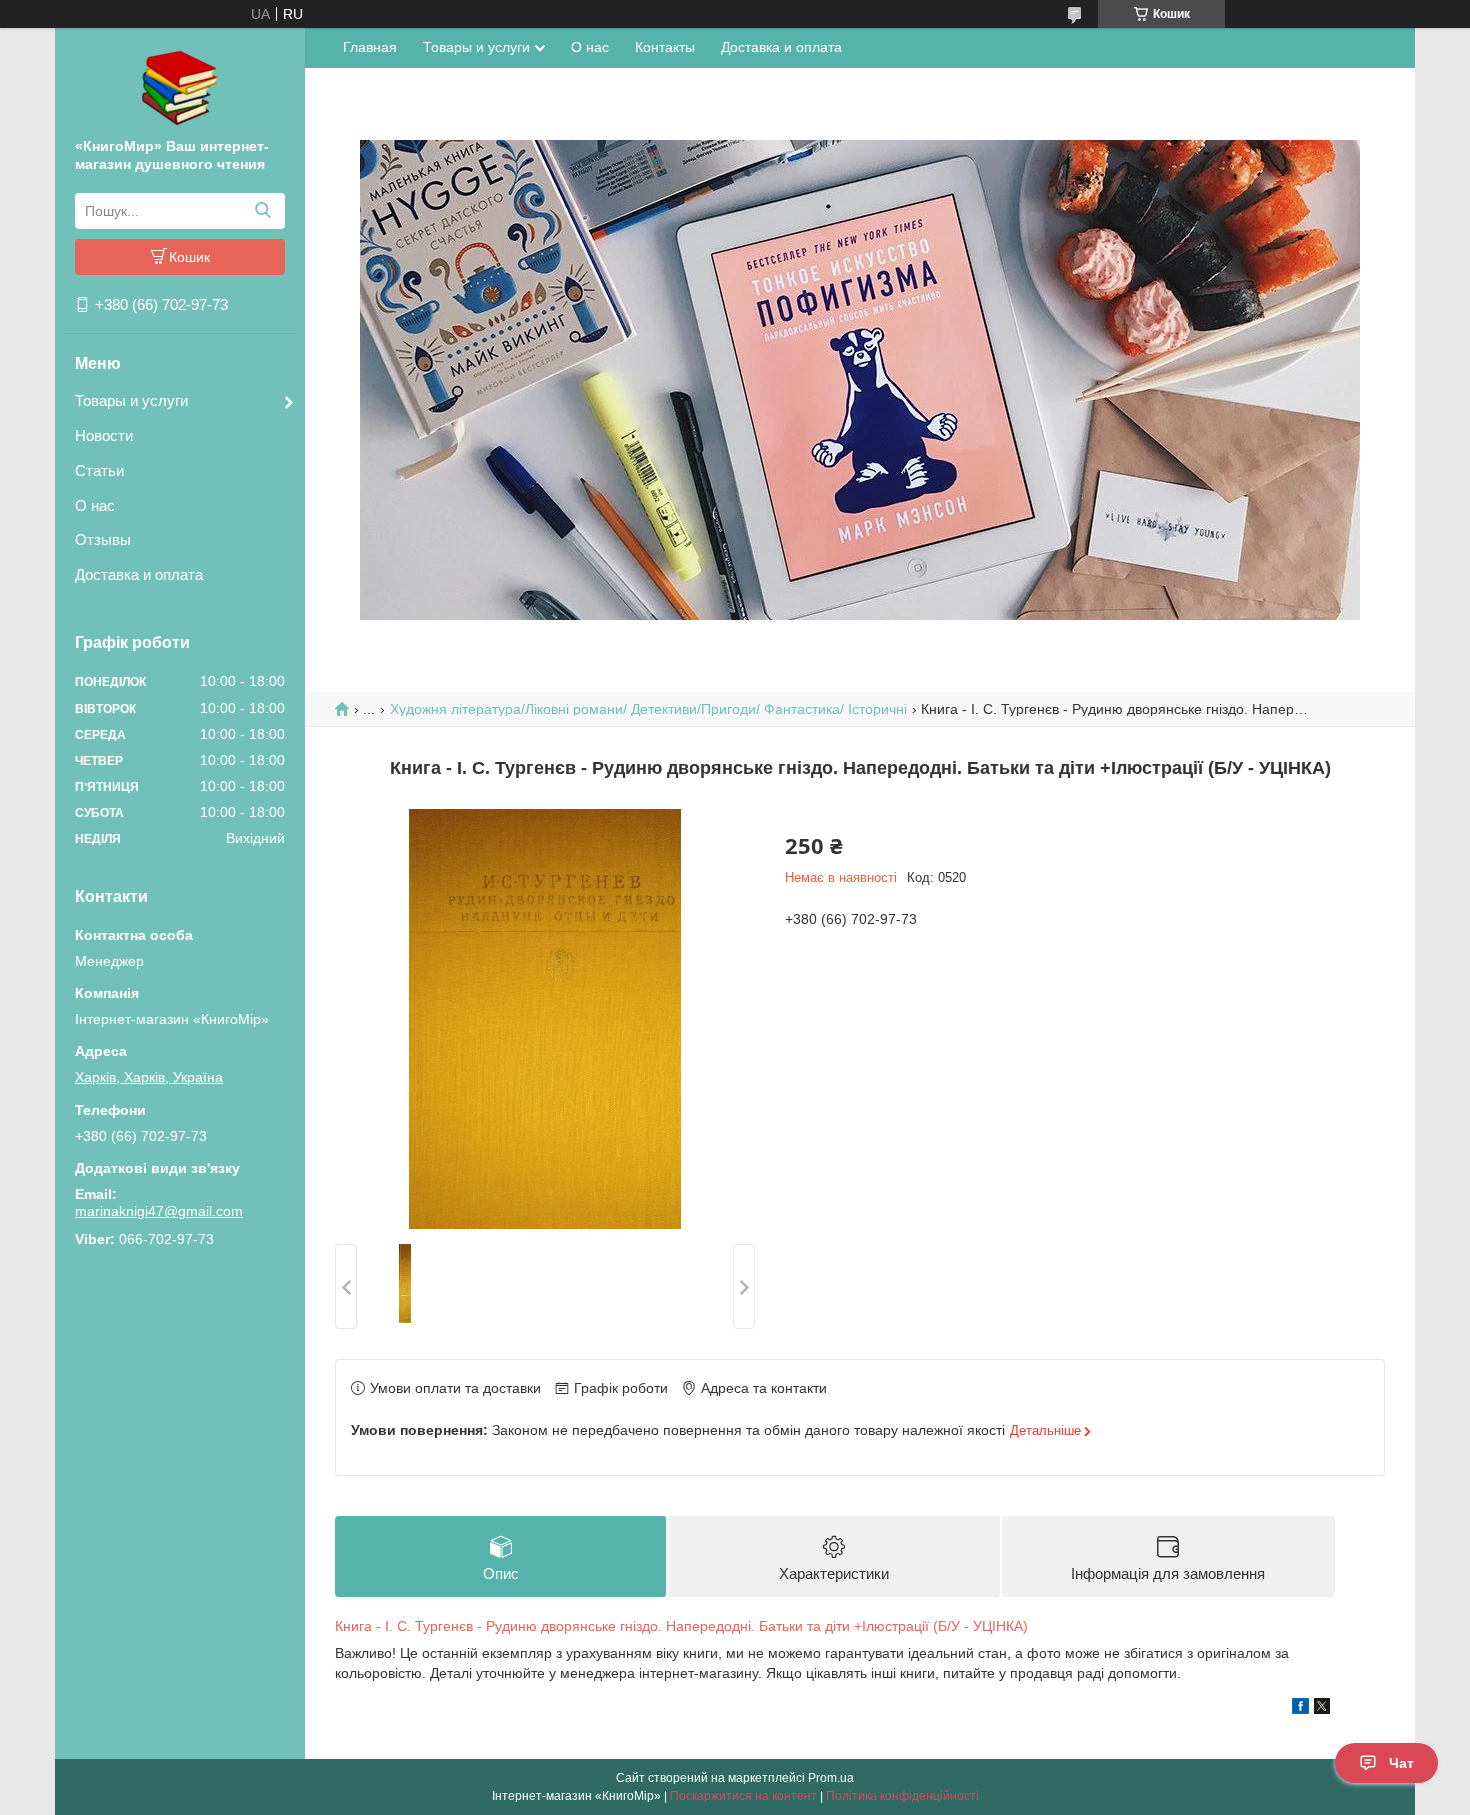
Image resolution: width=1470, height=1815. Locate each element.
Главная (370, 47)
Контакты (665, 47)
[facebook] (1300, 1709)
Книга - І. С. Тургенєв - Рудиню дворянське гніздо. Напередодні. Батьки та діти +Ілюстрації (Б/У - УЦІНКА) (681, 1626)
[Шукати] (262, 211)
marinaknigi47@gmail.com (159, 1211)
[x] (1322, 1709)
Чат (1401, 1763)
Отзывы (103, 539)
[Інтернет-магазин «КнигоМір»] (180, 87)
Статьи (99, 470)
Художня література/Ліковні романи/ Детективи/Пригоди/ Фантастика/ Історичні (648, 709)
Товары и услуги (131, 400)
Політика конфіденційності (902, 1796)
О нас (95, 505)
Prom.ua (831, 1778)
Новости (104, 435)
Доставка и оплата (139, 574)
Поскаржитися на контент (743, 1796)
